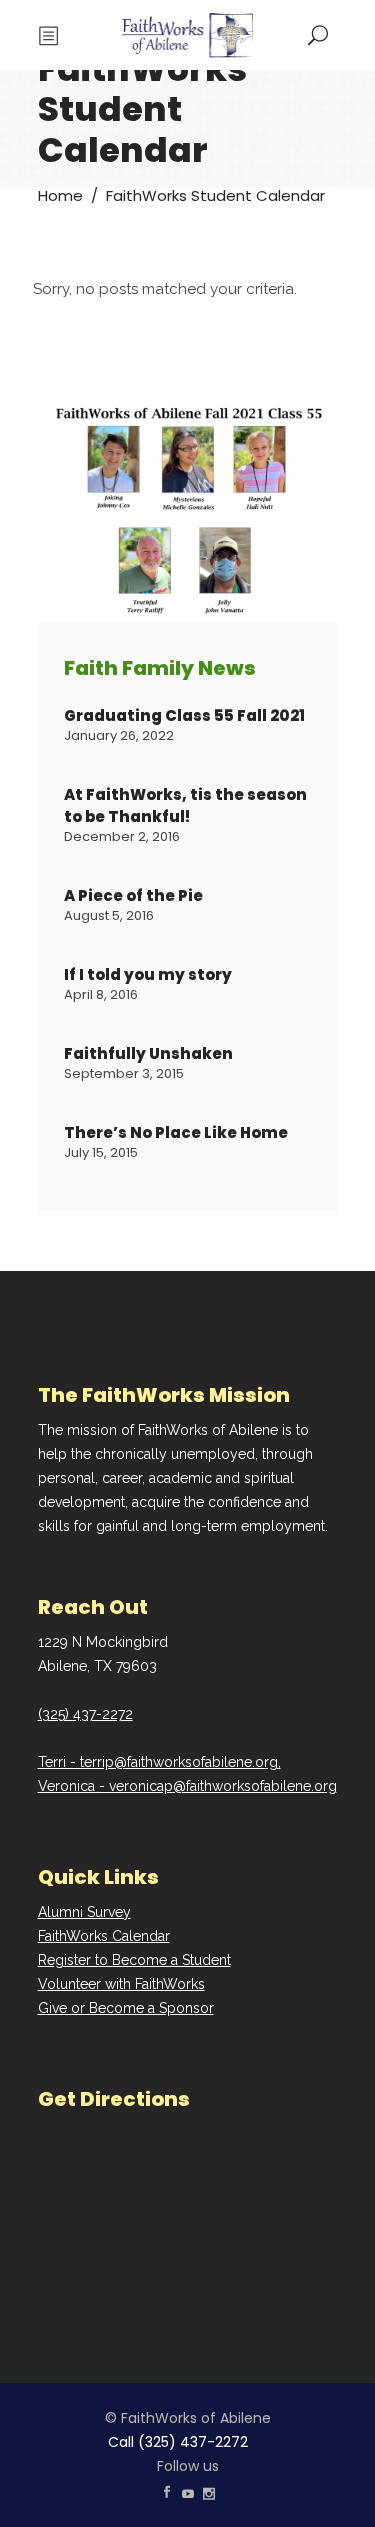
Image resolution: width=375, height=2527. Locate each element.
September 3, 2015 (124, 1073)
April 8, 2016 (101, 994)
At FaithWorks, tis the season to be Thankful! (185, 805)
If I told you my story (148, 974)
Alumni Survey (84, 1912)
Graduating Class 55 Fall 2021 (184, 715)
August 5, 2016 (109, 915)
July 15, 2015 (101, 1152)
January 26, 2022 (119, 735)
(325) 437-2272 (85, 1714)
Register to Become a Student (134, 1960)
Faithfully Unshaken (148, 1053)
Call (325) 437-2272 (178, 2442)
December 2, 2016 (122, 836)
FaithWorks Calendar (104, 1936)
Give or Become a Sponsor (126, 2008)
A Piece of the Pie (133, 895)
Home (60, 195)
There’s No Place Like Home (176, 1132)
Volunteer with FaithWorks (121, 1984)
